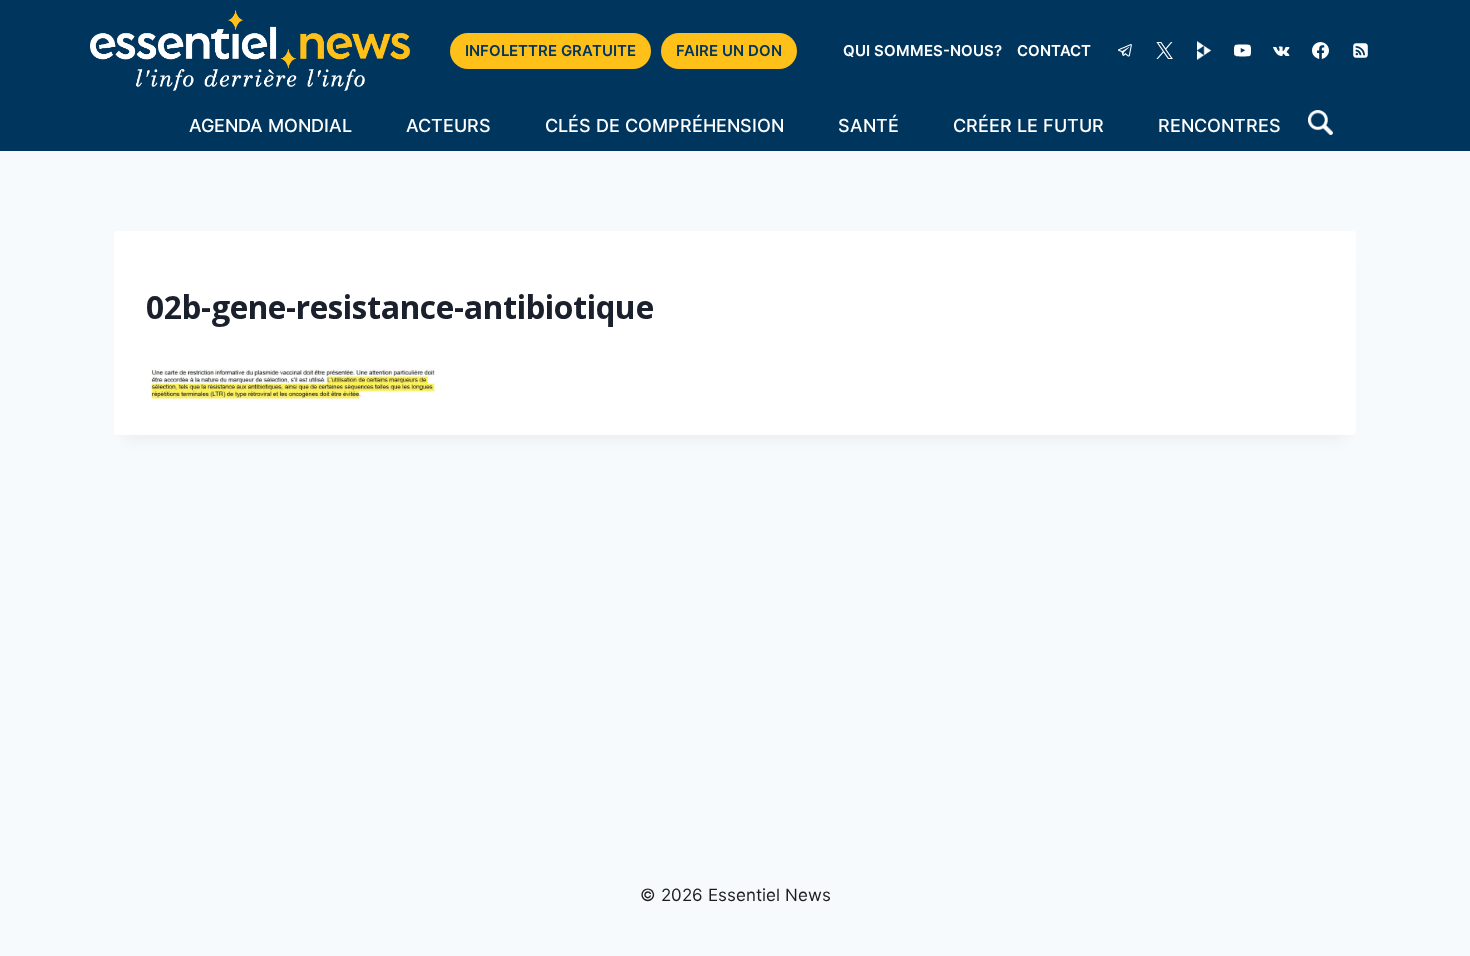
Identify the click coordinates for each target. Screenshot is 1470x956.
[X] (1165, 51)
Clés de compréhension (664, 125)
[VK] (1282, 51)
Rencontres (1219, 125)
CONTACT (1054, 50)
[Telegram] (1125, 51)
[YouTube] (1243, 51)
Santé (868, 125)
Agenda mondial (270, 125)
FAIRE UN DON (729, 50)
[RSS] (1360, 51)
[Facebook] (1321, 51)
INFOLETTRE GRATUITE (550, 50)
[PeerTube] (1204, 51)
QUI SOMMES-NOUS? (922, 50)
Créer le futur (1028, 125)
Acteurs (448, 125)
